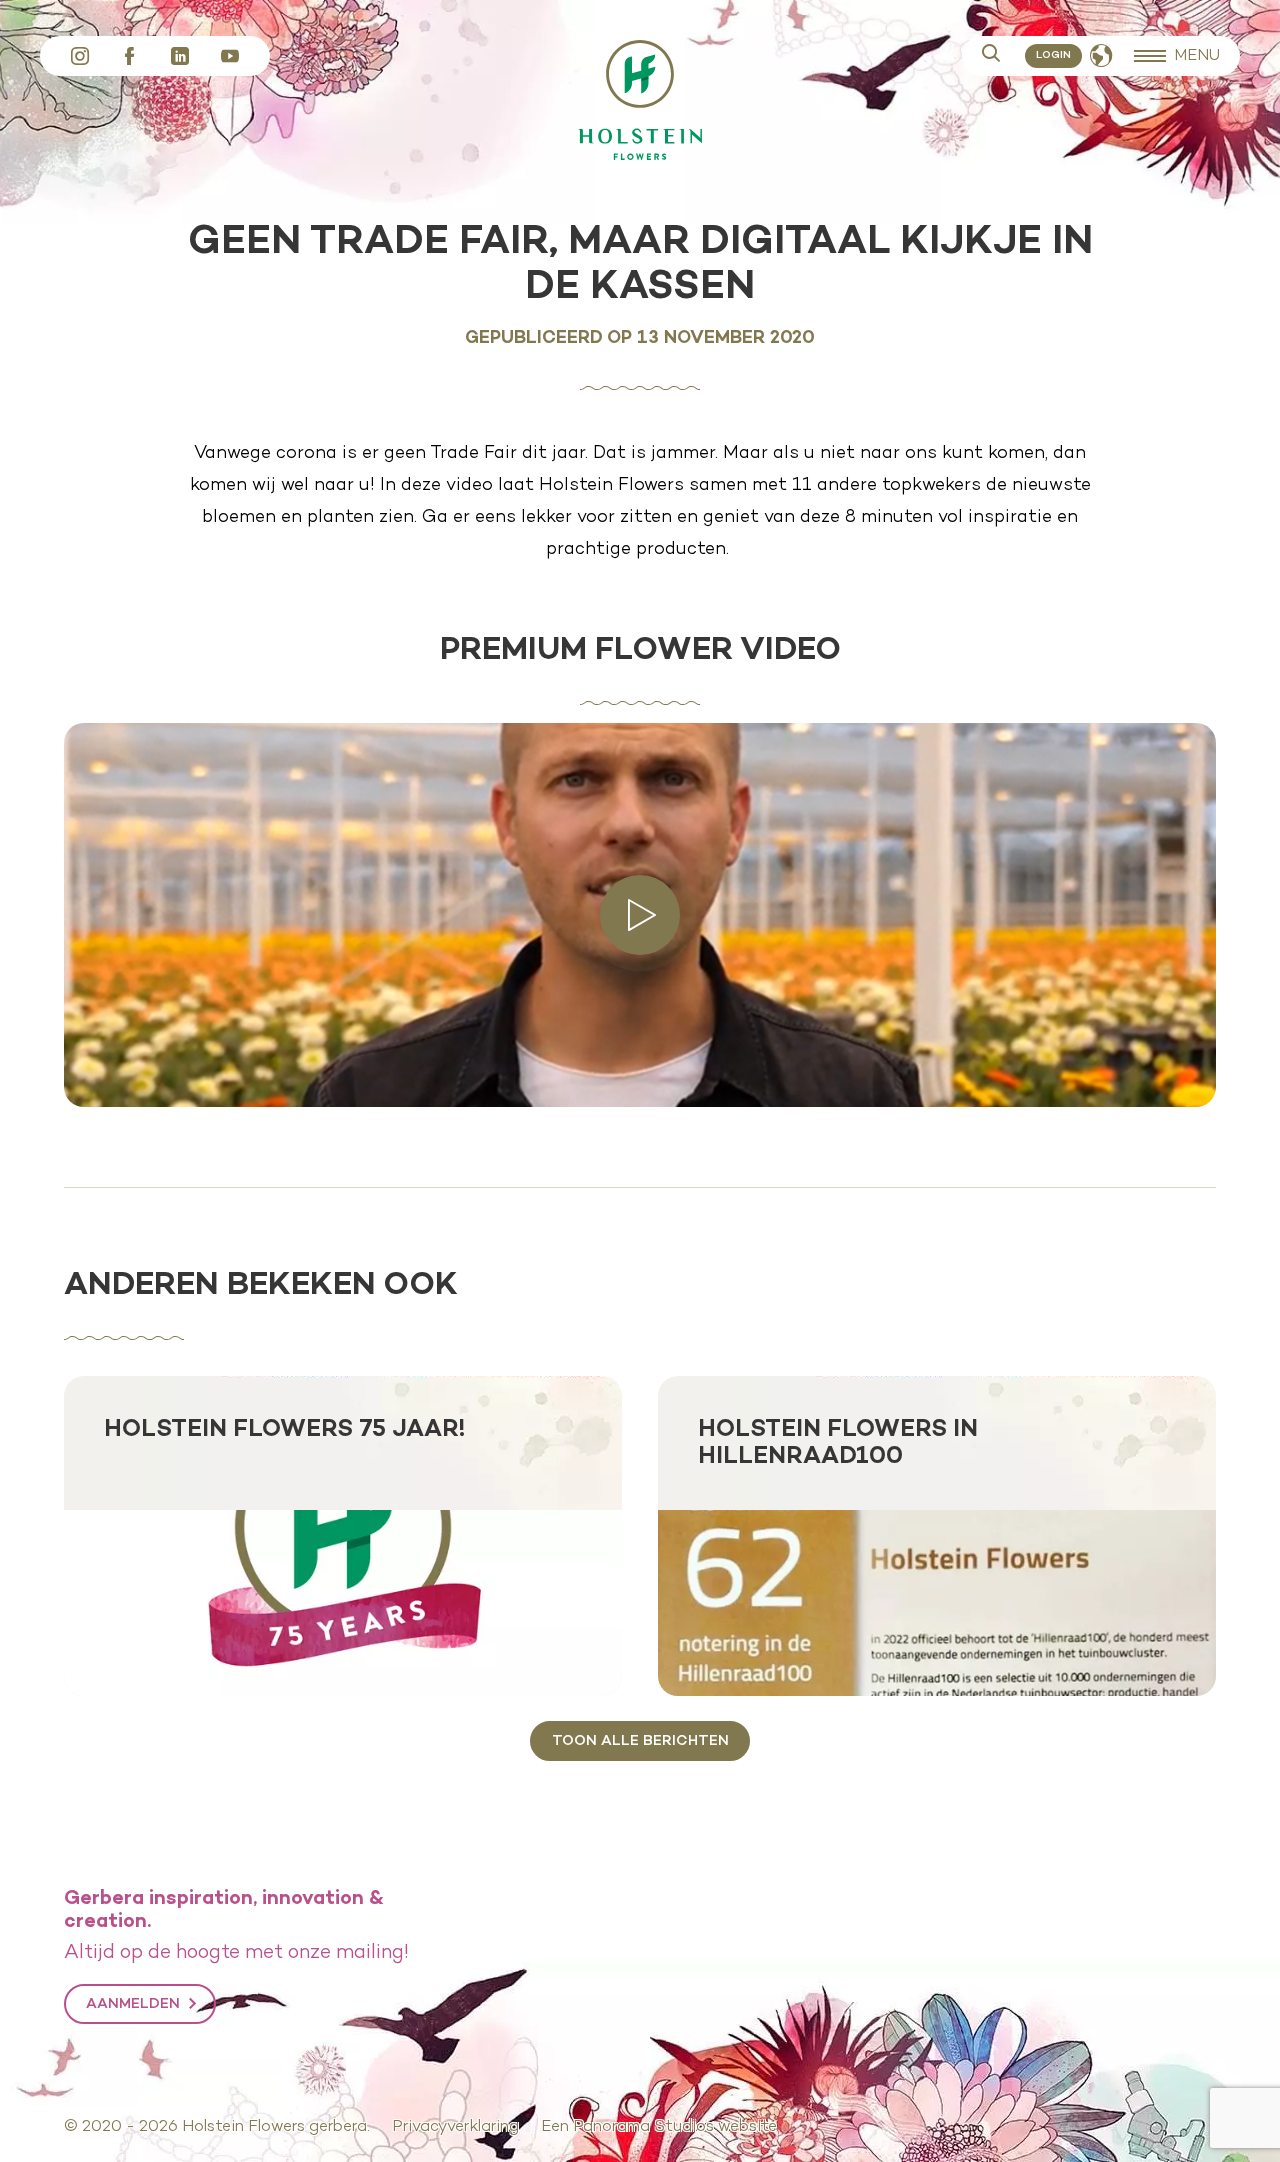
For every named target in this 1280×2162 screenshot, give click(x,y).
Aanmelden (133, 2004)
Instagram (80, 56)
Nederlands (1101, 56)
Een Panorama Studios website (659, 2127)
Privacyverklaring (455, 2127)
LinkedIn (180, 56)
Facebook (130, 56)
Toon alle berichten (640, 1741)
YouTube (230, 56)
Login (1053, 55)
